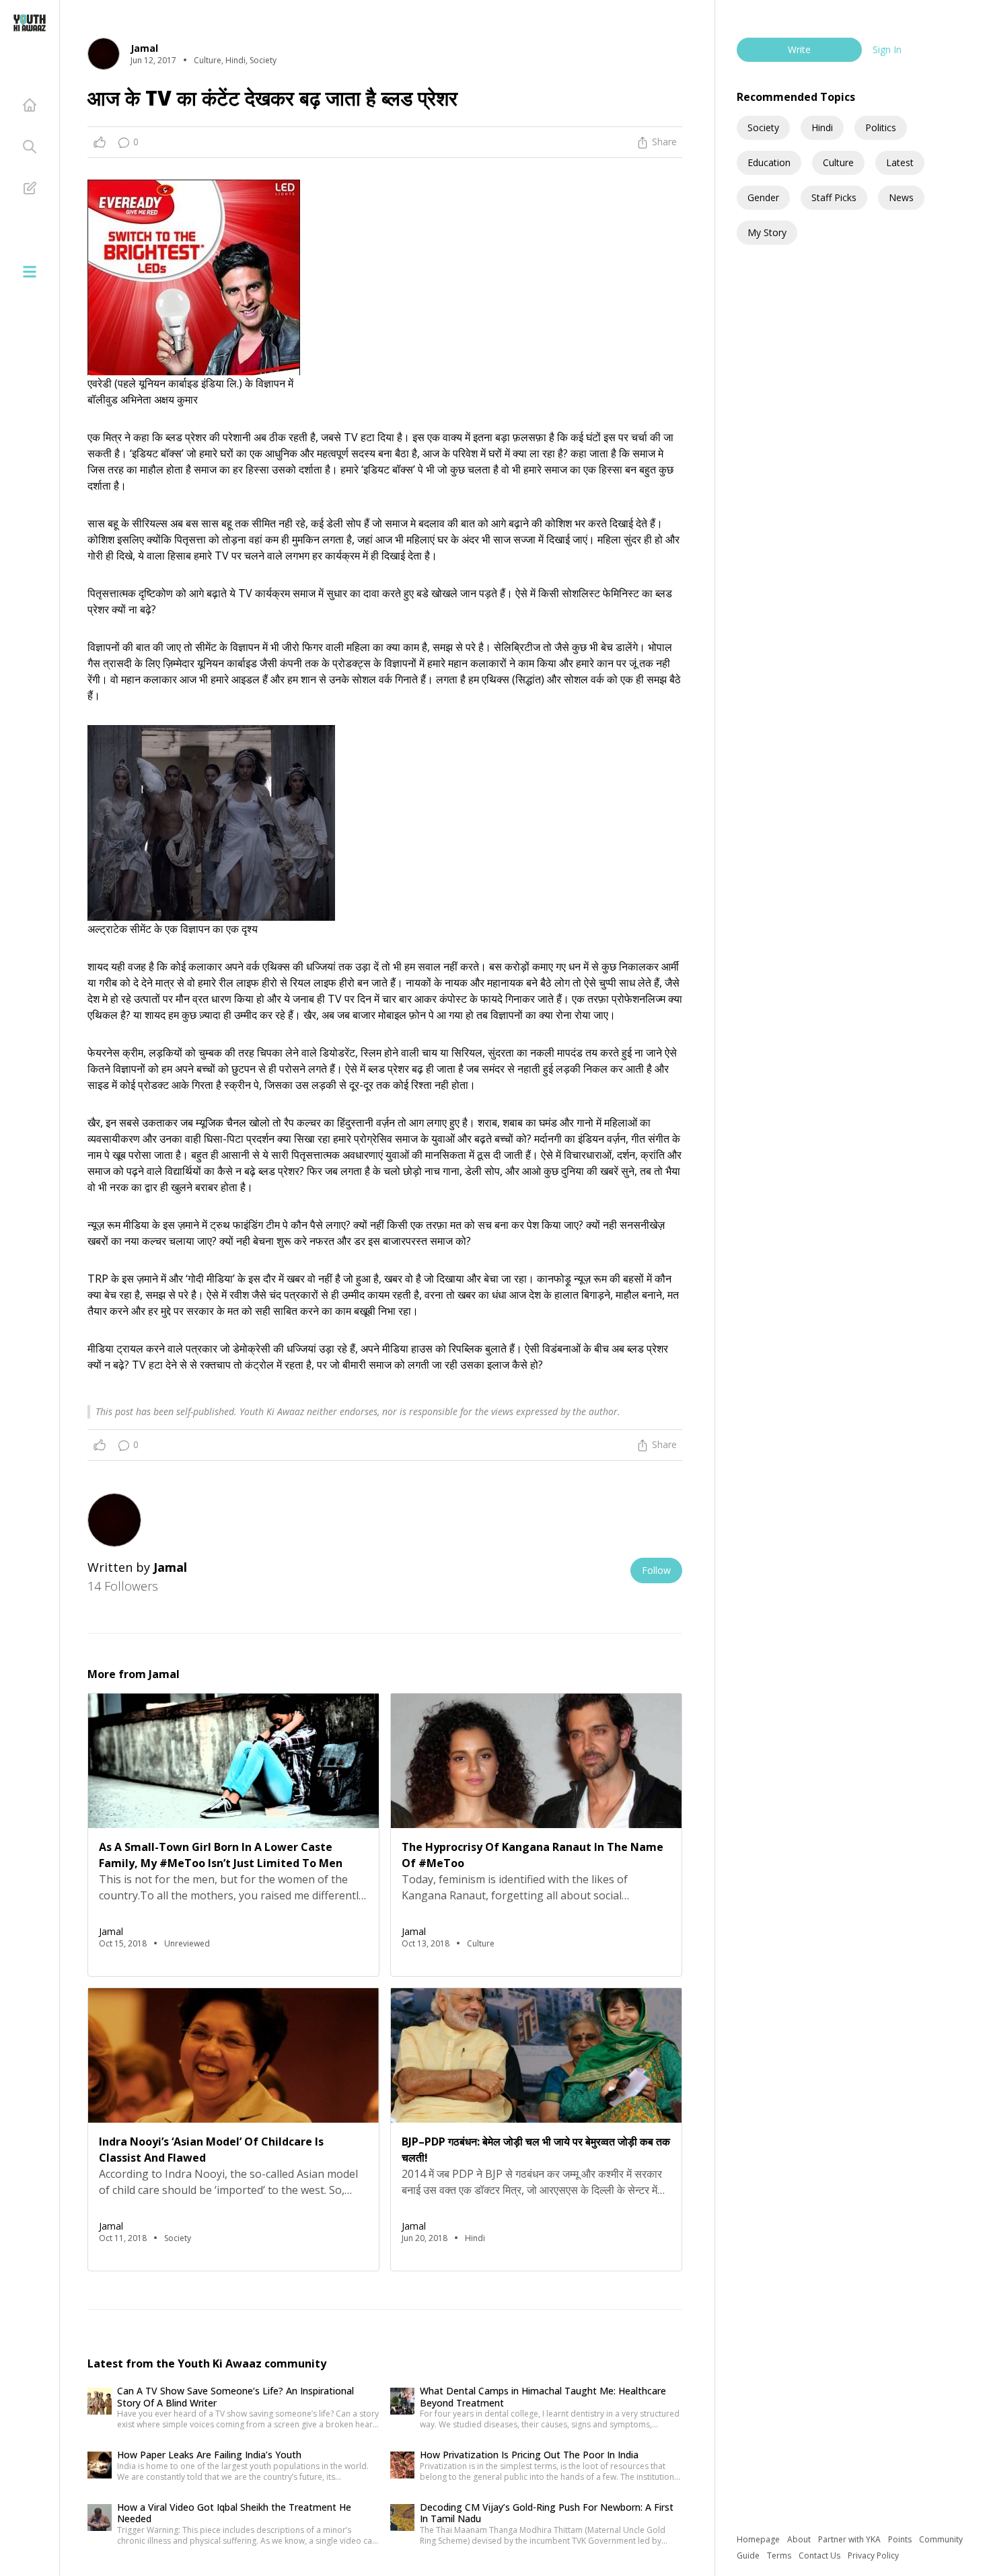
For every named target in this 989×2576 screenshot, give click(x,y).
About (800, 2539)
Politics (881, 127)
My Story (767, 232)
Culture (838, 162)
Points (901, 2539)
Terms (780, 2555)
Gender (763, 197)
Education (769, 162)
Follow (656, 1570)
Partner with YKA (850, 2539)
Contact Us (820, 2555)
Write (799, 49)
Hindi (822, 127)
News (901, 197)
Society (763, 127)
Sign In (887, 49)
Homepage (759, 2539)
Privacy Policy (873, 2555)
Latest (900, 162)
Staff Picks (834, 197)
